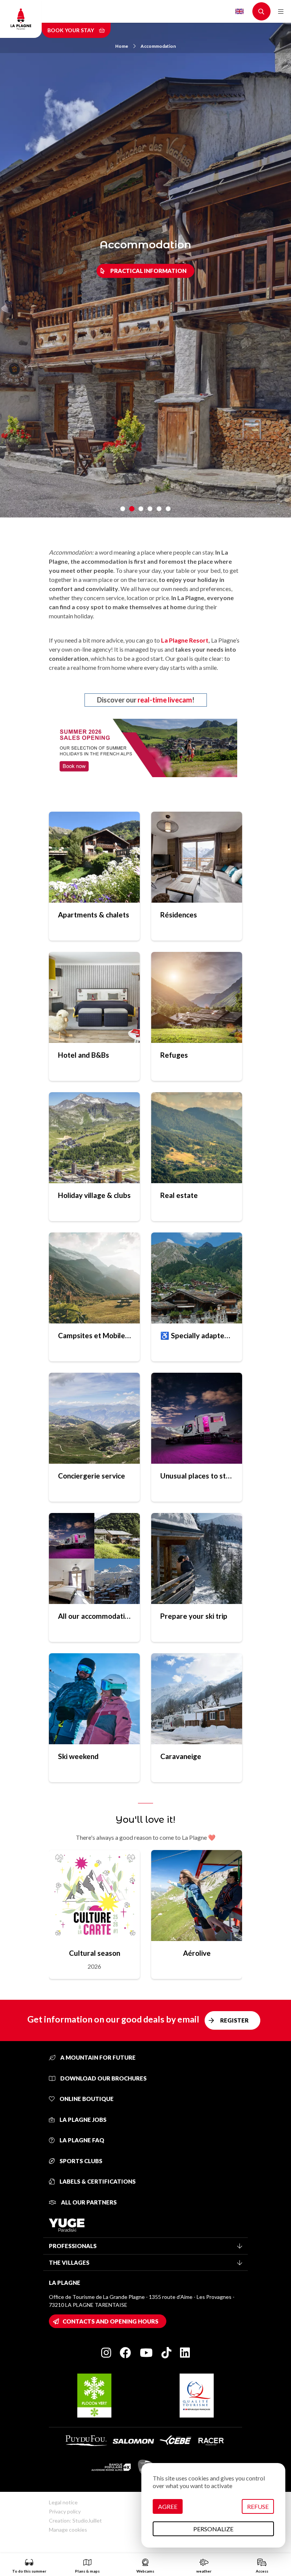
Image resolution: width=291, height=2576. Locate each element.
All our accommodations (94, 1616)
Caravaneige (181, 1756)
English (239, 11)
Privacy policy (65, 2511)
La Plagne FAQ (81, 2140)
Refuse (258, 2506)
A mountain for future (97, 2057)
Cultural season (95, 1953)
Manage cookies (68, 2530)
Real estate (179, 1195)
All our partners (88, 2202)
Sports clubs (80, 2161)
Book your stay (71, 30)
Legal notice (63, 2502)
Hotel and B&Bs (84, 1055)
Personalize (213, 2529)
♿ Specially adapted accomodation (197, 1335)
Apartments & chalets (94, 915)
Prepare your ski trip (194, 1616)
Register (234, 2020)
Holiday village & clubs (94, 1195)
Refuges (174, 1055)
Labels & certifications (97, 2181)
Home (122, 46)
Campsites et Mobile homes (94, 1335)
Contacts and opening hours (110, 2321)
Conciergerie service (92, 1476)
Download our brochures (103, 2078)
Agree (168, 2506)
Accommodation (158, 46)
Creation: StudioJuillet (75, 2520)
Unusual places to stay (197, 1476)
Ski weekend (78, 1756)
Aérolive (197, 1953)
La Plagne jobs (82, 2120)
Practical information (148, 271)
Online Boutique (86, 2099)
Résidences (179, 915)
